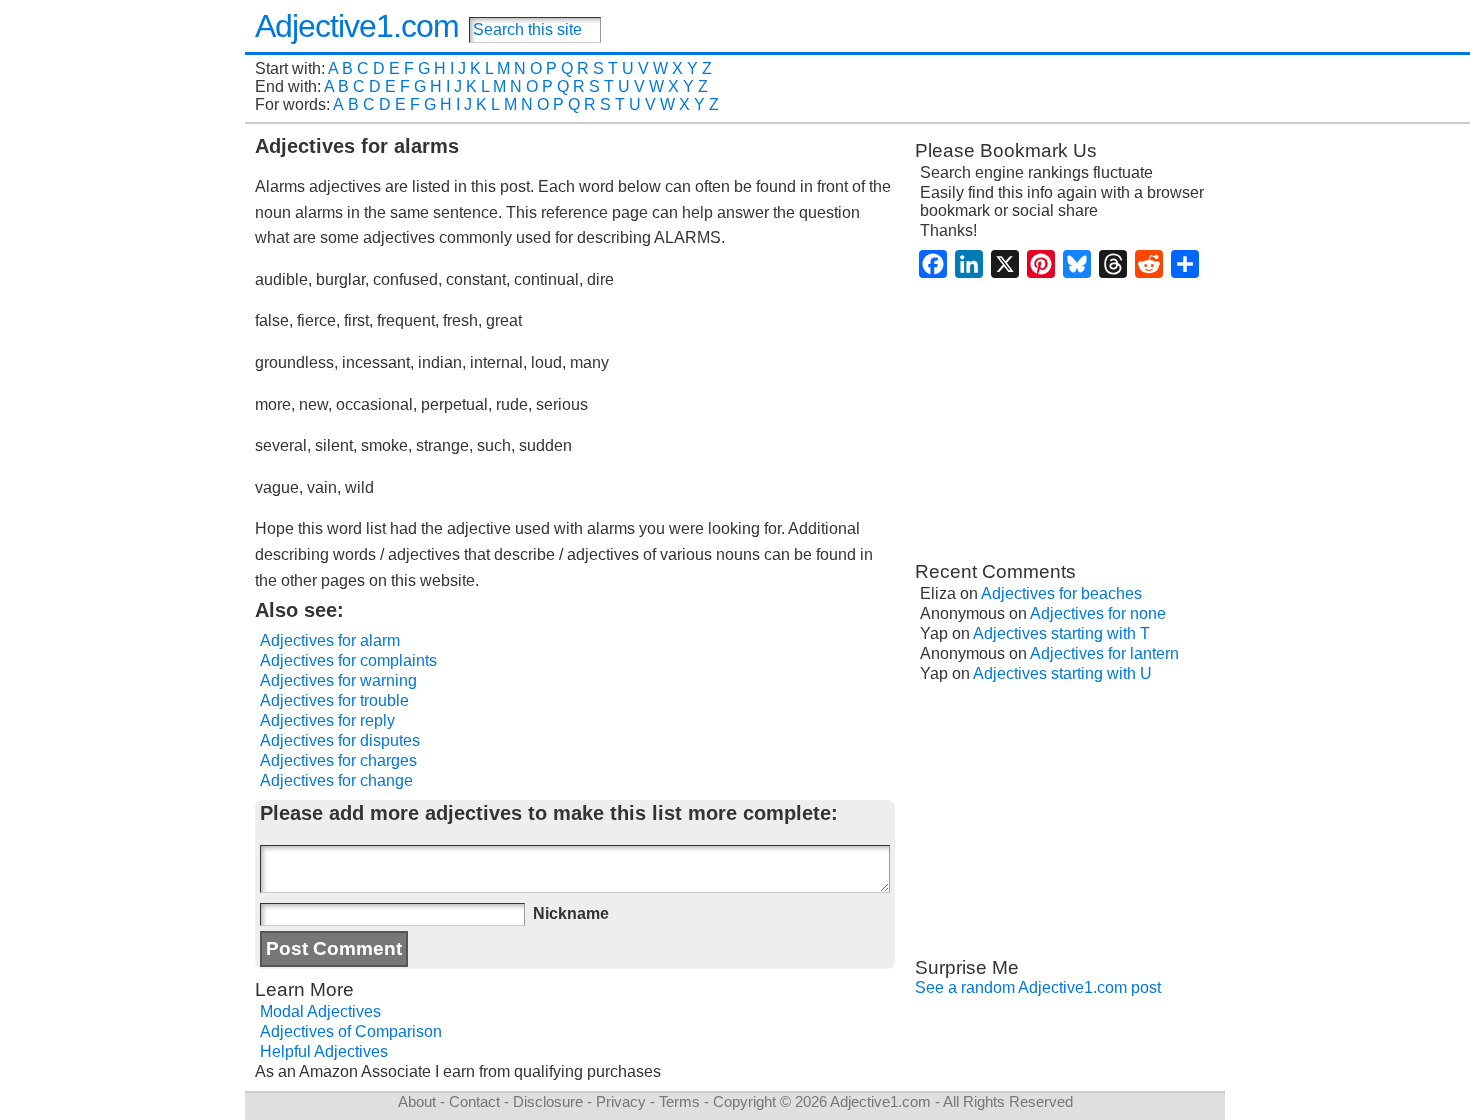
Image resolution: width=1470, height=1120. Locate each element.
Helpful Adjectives (324, 1051)
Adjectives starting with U (1062, 673)
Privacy (621, 1101)
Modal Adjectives (320, 1011)
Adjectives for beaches (1061, 593)
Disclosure (548, 1101)
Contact (474, 1101)
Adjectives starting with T (1061, 633)
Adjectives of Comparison (351, 1031)
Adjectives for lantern (1104, 653)
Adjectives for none (1098, 613)
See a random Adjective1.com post (1038, 987)
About (417, 1101)
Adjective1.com (357, 26)
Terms (679, 1101)
